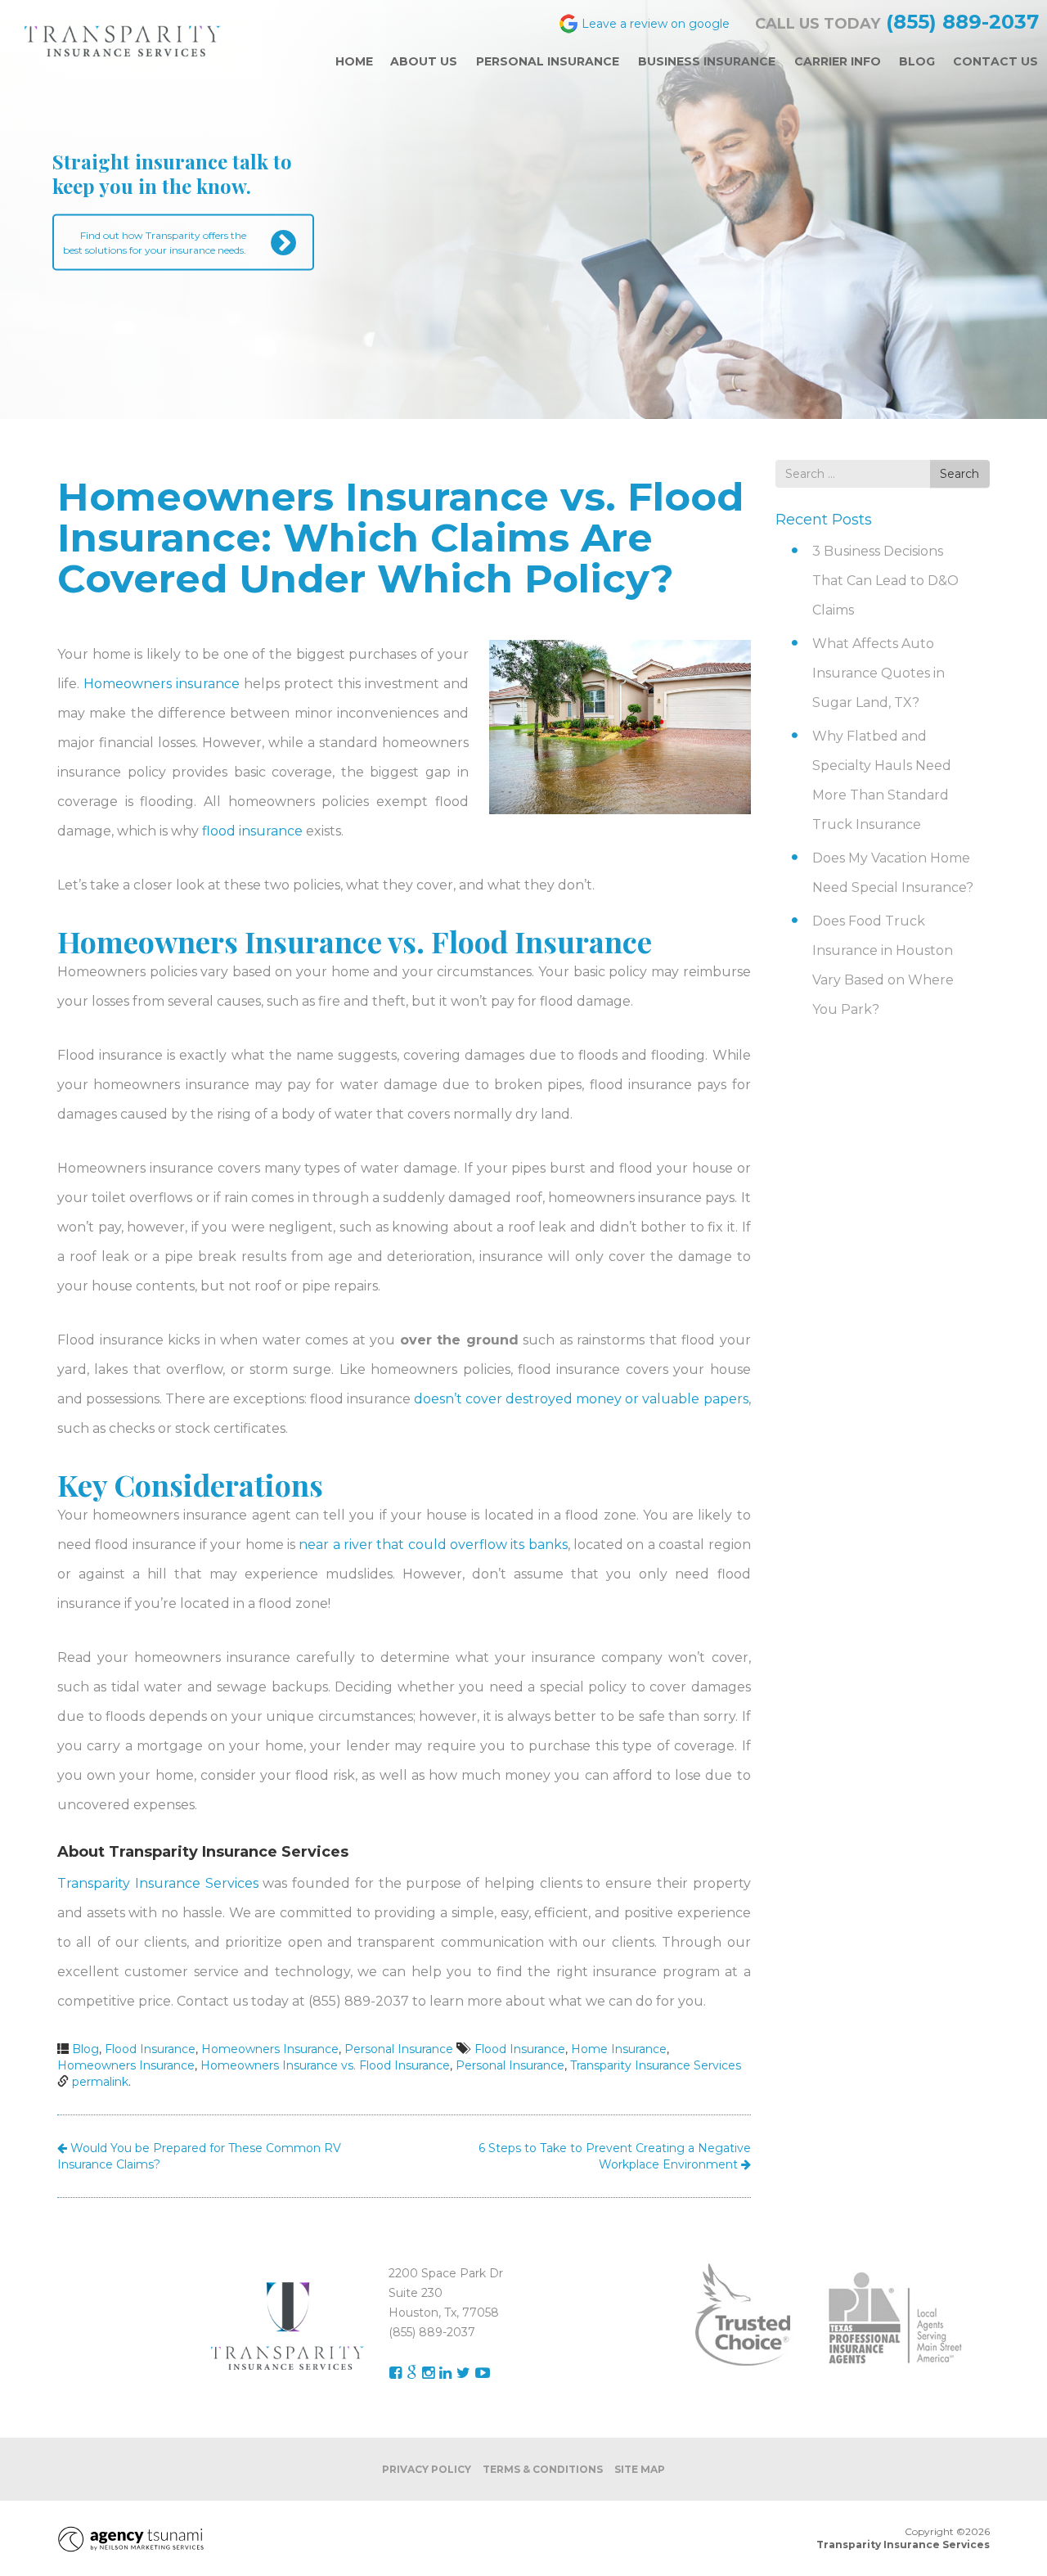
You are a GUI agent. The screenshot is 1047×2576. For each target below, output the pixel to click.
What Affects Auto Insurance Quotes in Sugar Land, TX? (878, 673)
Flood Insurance (150, 2049)
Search (959, 474)
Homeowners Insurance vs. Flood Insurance (325, 2065)
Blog (85, 2049)
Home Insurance (619, 2049)
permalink (100, 2082)
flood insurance (252, 831)
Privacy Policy (427, 2469)
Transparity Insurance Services (158, 1883)
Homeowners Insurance (270, 2049)
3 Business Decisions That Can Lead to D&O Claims (885, 581)
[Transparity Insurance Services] (123, 41)
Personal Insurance (399, 2049)
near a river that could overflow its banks (433, 1545)
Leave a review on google (656, 23)
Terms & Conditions (543, 2469)
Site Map (640, 2469)
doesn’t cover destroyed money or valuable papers (581, 1399)
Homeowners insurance (162, 684)
